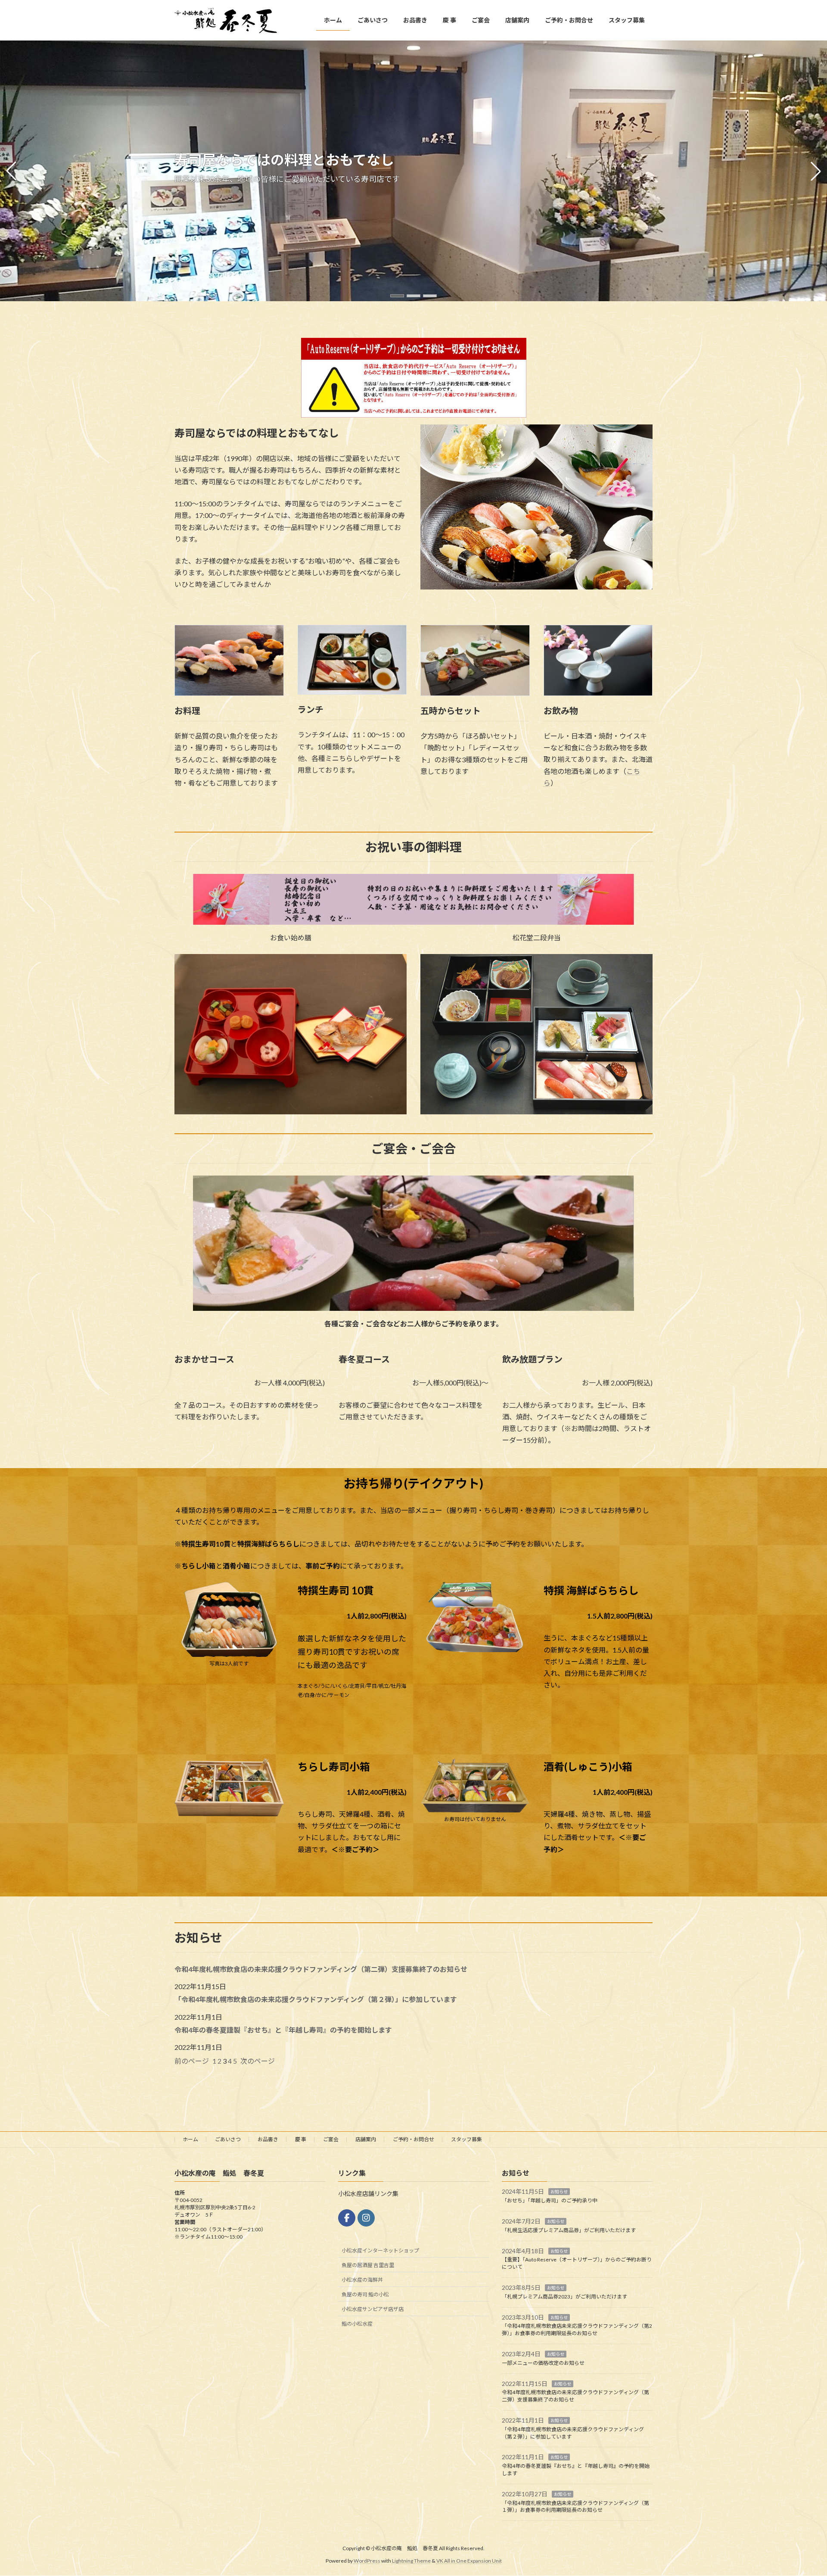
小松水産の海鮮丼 (362, 2280)
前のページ (192, 2061)
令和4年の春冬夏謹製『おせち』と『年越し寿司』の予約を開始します (283, 2030)
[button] (397, 296)
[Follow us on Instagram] (366, 2218)
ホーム (190, 2139)
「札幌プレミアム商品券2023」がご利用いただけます (564, 2297)
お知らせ (559, 2192)
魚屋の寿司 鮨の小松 (365, 2294)
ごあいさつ (228, 2139)
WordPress (367, 2561)
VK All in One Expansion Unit (469, 2561)
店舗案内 (366, 2139)
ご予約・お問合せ (413, 2139)
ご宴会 (331, 2139)
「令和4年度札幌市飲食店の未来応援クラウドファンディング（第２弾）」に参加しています (316, 1999)
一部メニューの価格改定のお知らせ (543, 2363)
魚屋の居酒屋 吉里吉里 (368, 2265)
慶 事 (301, 2139)
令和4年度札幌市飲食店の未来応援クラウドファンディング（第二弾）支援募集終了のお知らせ (324, 1969)
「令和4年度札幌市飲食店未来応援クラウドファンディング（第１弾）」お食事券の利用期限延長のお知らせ (575, 2507)
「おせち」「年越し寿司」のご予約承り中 (550, 2200)
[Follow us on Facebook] (347, 2218)
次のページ (258, 2061)
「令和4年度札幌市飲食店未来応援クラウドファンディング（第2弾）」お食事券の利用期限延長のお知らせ (577, 2330)
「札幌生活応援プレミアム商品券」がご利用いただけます (569, 2230)
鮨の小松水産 (357, 2324)
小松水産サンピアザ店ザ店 (373, 2309)
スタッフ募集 (466, 2139)
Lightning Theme (411, 2561)
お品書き (268, 2139)
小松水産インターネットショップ (380, 2250)
